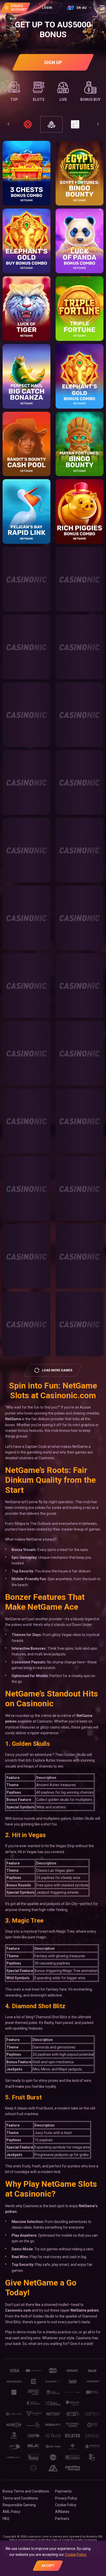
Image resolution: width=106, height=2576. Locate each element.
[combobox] (79, 8)
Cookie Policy (66, 2505)
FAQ (6, 2519)
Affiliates (62, 2512)
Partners (62, 2519)
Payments (63, 2491)
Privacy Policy (66, 2498)
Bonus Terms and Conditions (26, 2491)
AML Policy (11, 2512)
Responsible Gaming (19, 2505)
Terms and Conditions (20, 2498)
